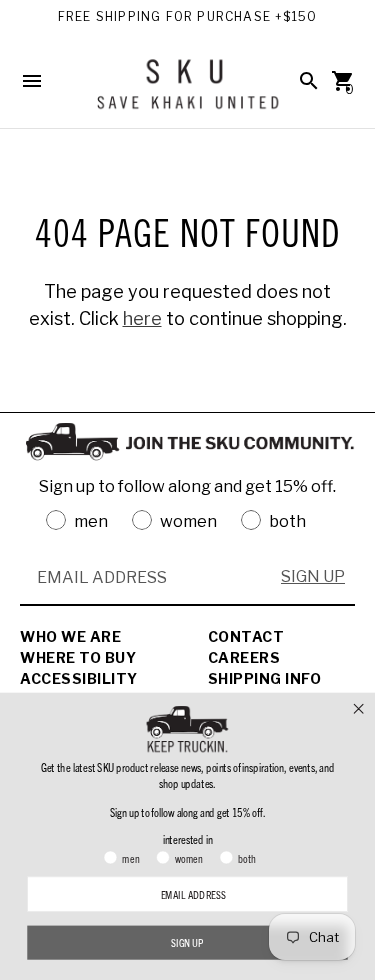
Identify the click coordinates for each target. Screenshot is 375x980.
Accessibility (79, 678)
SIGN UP (313, 576)
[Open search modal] (309, 81)
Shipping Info (265, 678)
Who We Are (70, 636)
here (142, 318)
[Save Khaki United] (188, 91)
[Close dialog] (359, 708)
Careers (244, 657)
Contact (246, 636)
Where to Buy (78, 657)
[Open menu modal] (32, 81)
